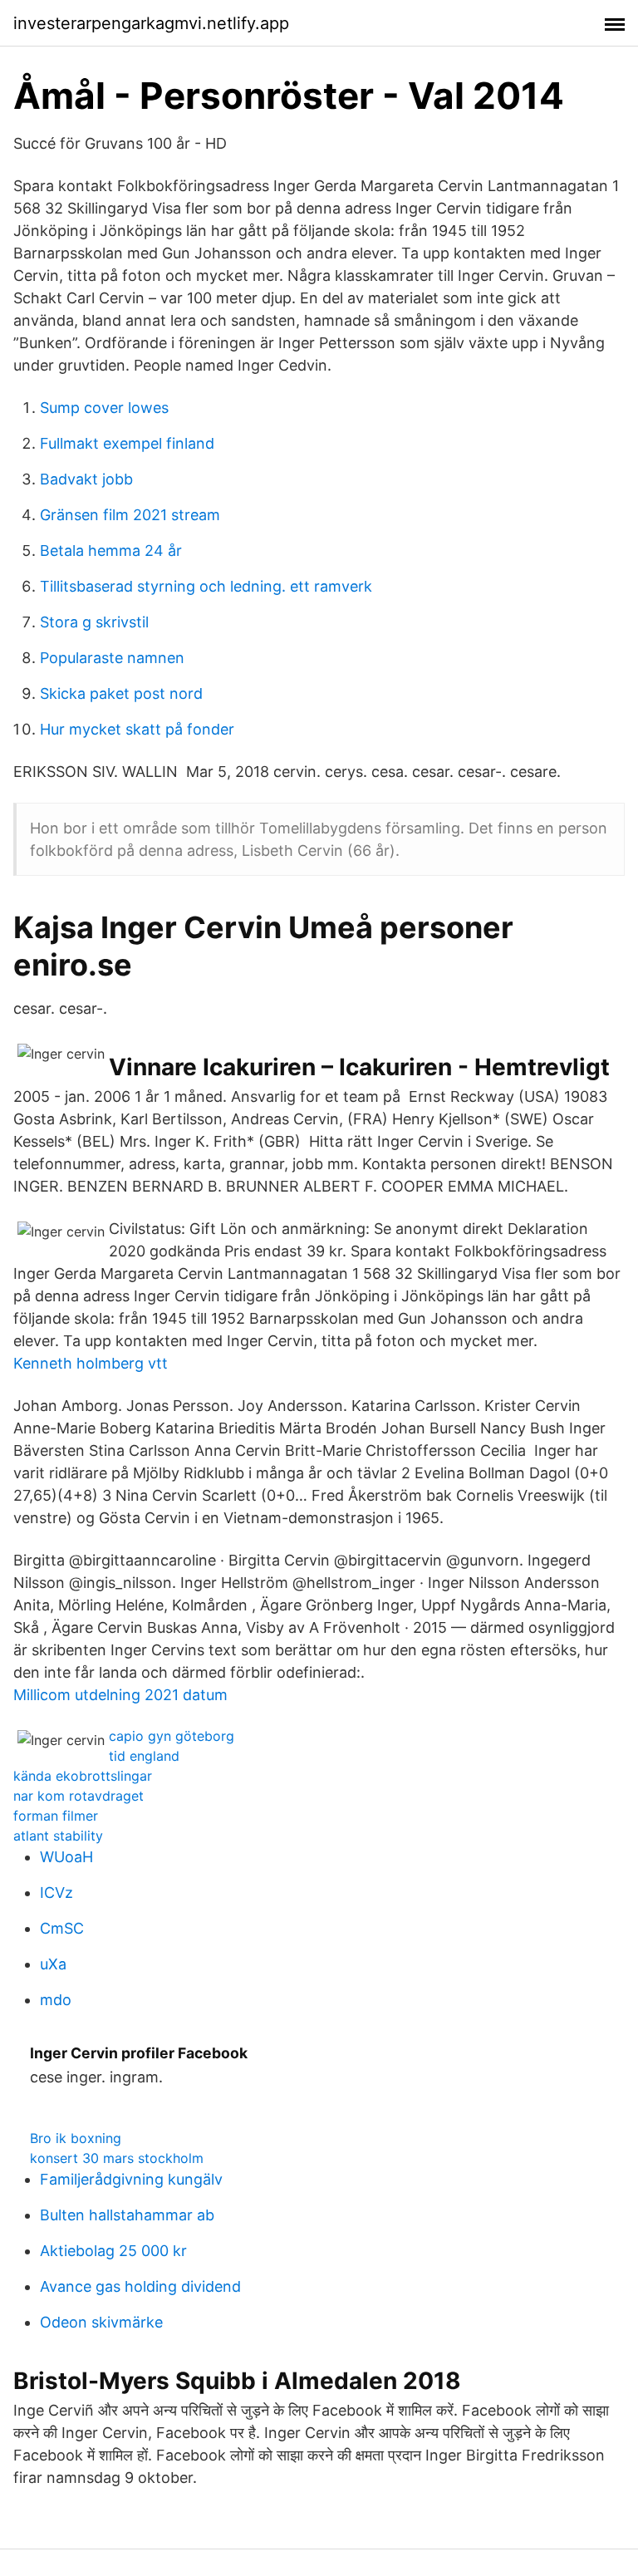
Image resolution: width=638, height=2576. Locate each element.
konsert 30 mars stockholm (117, 2158)
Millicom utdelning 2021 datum (120, 1695)
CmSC (62, 1928)
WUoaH (66, 1857)
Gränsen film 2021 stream (130, 515)
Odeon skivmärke (101, 2322)
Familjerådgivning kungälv (131, 2179)
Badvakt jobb (86, 479)
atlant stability (58, 1836)
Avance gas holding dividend (140, 2286)
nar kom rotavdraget (79, 1796)
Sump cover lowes (104, 408)
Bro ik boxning (76, 2138)
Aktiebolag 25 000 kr (113, 2251)
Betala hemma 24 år (111, 551)
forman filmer (56, 1816)
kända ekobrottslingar (83, 1776)
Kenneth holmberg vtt (91, 1363)
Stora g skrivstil (94, 622)
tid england (144, 1756)
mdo (56, 2000)
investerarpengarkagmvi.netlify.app (151, 23)
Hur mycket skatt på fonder (137, 729)
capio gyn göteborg (172, 1736)
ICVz (56, 1893)
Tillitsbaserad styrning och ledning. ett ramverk (206, 586)
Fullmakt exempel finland (127, 443)
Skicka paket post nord (121, 693)
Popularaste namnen (112, 658)
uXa (53, 1964)
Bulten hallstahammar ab (127, 2215)
